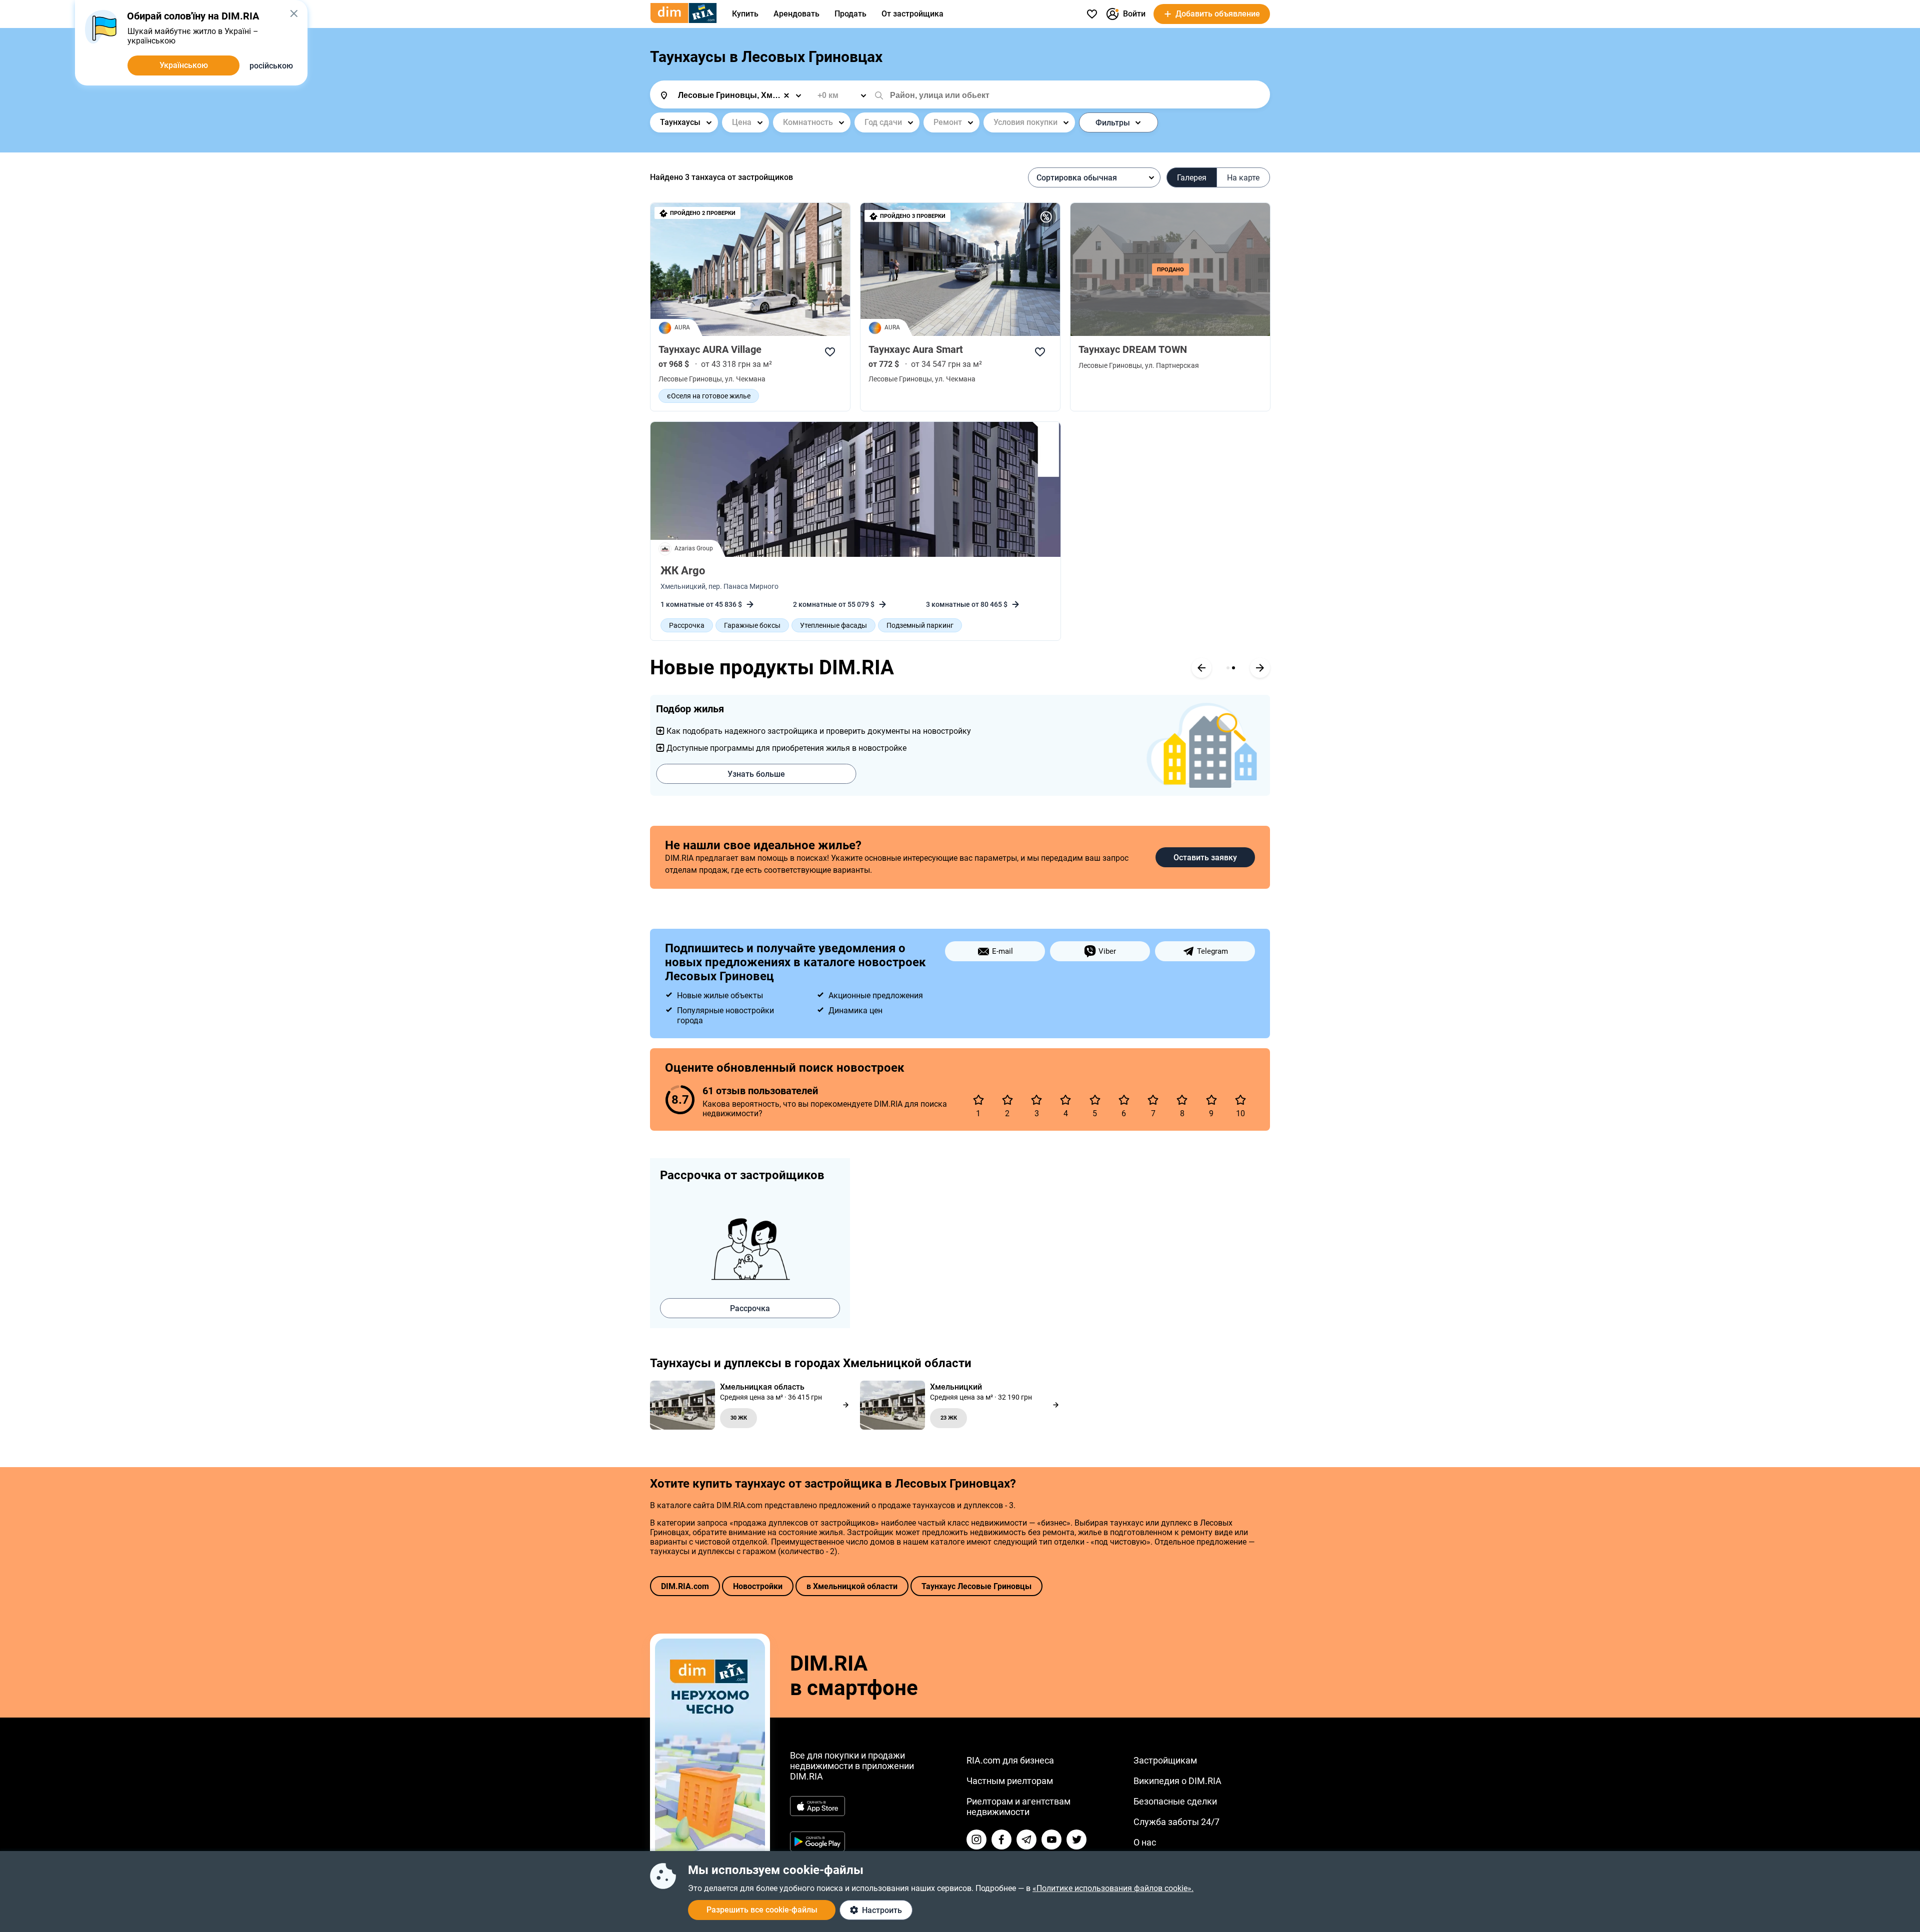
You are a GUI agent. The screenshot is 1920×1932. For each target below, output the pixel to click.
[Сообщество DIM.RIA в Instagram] (976, 1840)
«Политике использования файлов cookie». (1113, 1888)
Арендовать (796, 14)
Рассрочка (750, 1308)
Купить (745, 14)
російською (271, 66)
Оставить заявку (1205, 858)
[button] (294, 13)
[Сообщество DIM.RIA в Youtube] (1051, 1840)
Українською (184, 65)
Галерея (1192, 178)
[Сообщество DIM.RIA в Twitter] (1076, 1840)
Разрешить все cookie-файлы (762, 1910)
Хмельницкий (683, 586)
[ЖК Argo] (855, 489)
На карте (1243, 178)
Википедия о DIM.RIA (1177, 1781)
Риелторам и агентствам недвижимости (1018, 1807)
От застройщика (912, 14)
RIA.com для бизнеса (1010, 1760)
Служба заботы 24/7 (1176, 1822)
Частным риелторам (1010, 1781)
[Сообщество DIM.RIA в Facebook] (1001, 1840)
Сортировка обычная (1077, 178)
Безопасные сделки (1175, 1801)
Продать (850, 14)
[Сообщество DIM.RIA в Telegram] (1026, 1840)
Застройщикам (1165, 1760)
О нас (1145, 1842)
